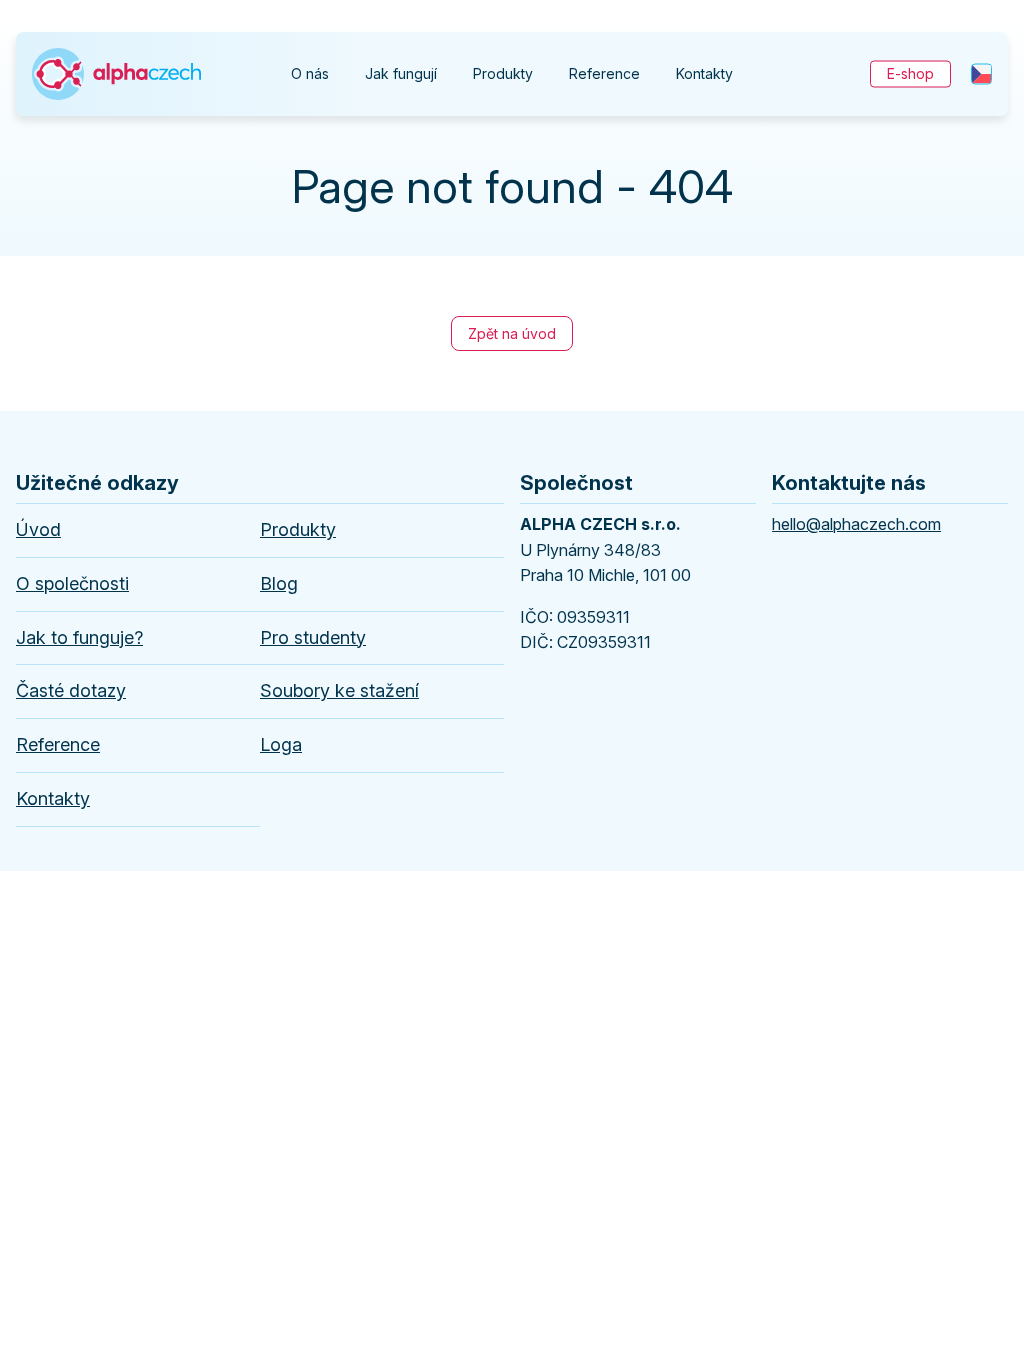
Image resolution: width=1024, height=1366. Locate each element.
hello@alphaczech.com (856, 524)
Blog (279, 583)
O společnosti (72, 583)
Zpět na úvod (512, 333)
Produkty (503, 73)
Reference (604, 73)
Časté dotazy (71, 690)
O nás (310, 73)
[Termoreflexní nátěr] (116, 54)
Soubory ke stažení (339, 690)
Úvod (38, 529)
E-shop (910, 73)
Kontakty (704, 73)
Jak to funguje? (79, 637)
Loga (281, 744)
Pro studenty (313, 637)
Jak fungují (401, 73)
